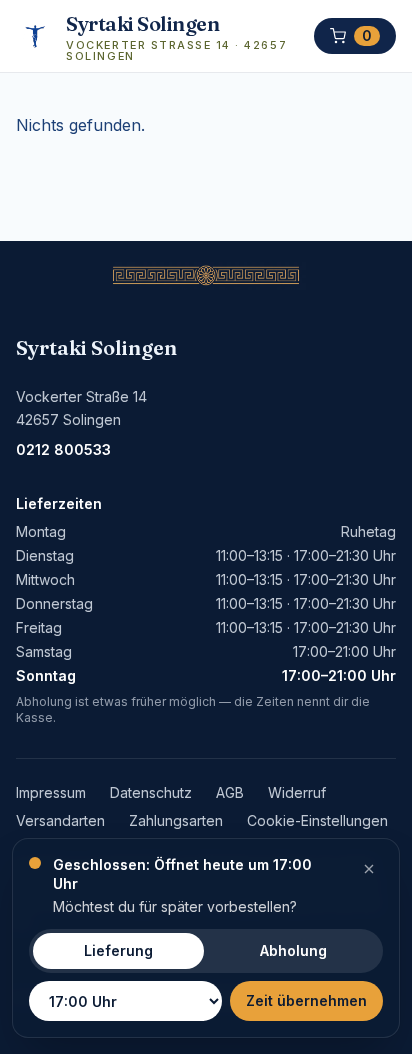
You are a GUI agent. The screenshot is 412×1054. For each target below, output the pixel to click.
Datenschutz (151, 792)
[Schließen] (369, 869)
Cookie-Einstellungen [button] (317, 820)
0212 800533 (63, 449)
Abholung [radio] (293, 950)
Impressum (51, 792)
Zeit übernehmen (306, 1000)
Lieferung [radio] (118, 950)
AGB (230, 792)
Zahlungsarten (176, 820)
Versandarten (60, 820)
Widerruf (297, 792)
